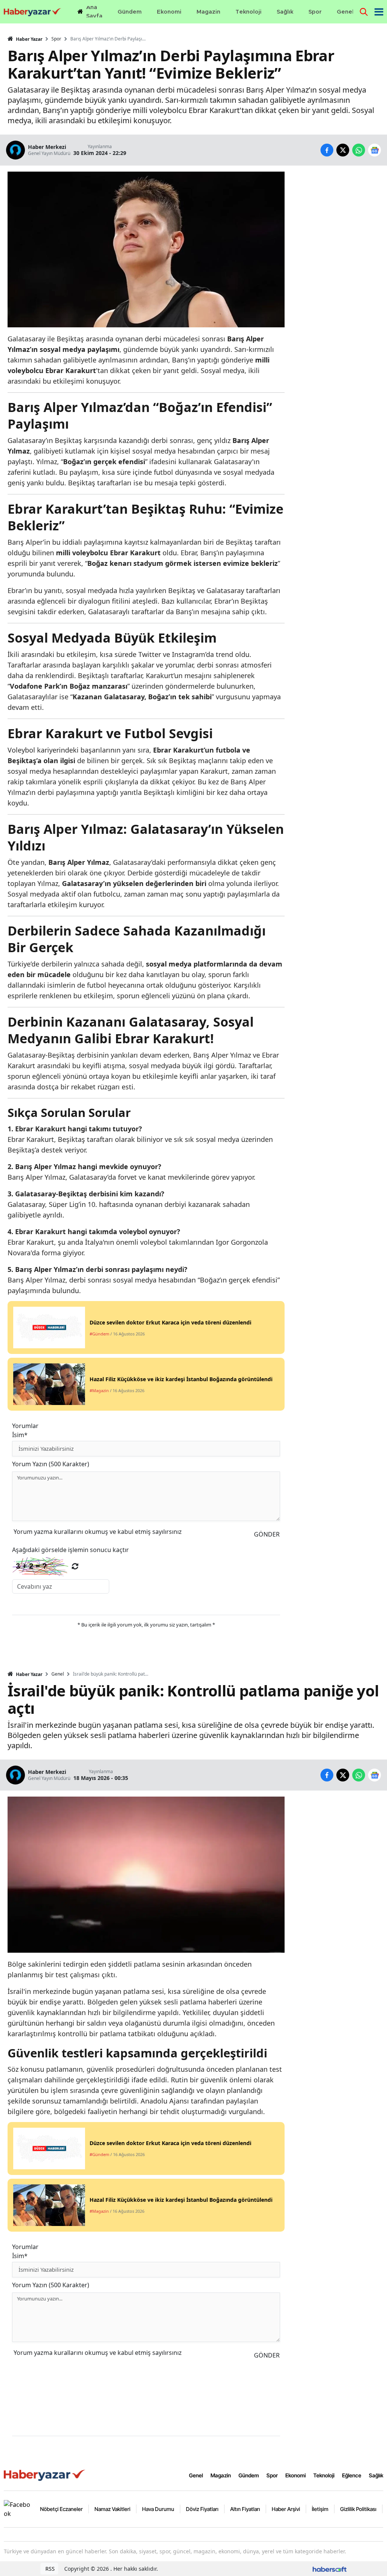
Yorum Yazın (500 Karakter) (51, 1464)
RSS (49, 2569)
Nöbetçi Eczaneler (61, 2509)
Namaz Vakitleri (112, 2509)
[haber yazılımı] (330, 2569)
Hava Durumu (158, 2509)
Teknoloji (324, 2475)
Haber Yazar (29, 39)
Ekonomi (296, 2475)
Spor (56, 39)
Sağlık (376, 2475)
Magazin (221, 2475)
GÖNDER (267, 1534)
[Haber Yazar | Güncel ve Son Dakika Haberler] (45, 2475)
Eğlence (352, 2475)
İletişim (320, 2509)
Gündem (249, 2475)
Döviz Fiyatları (202, 2509)
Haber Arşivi (286, 2509)
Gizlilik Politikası (358, 2509)
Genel (58, 1674)
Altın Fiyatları (245, 2509)
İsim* (20, 1435)
